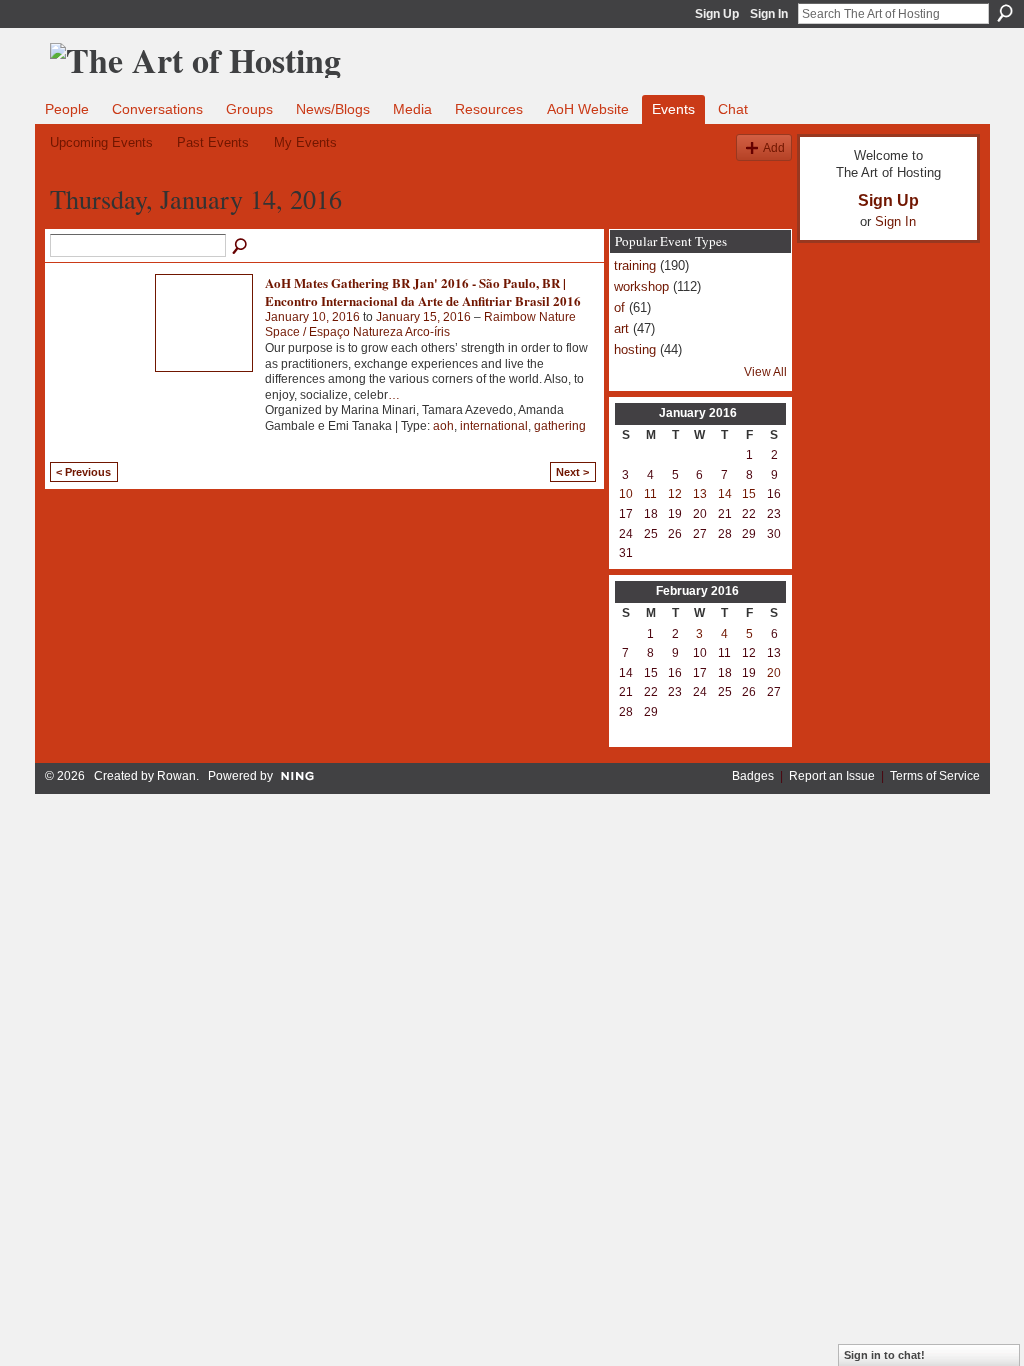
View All (765, 372)
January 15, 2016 (423, 317)
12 (675, 494)
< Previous (83, 472)
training (635, 265)
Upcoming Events (101, 142)
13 (700, 494)
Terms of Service (935, 776)
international (494, 426)
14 (725, 494)
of (619, 307)
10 (626, 494)
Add (774, 147)
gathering (560, 426)
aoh (443, 426)
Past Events (213, 142)
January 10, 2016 (312, 317)
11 (650, 494)
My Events (305, 142)
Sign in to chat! (884, 1355)
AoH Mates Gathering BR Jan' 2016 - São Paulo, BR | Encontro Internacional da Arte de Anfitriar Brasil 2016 (423, 291)
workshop (641, 286)
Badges (753, 776)
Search (1005, 13)
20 (774, 673)
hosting (635, 349)
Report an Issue (832, 776)
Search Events (241, 247)
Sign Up (717, 14)
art (621, 328)
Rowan (176, 776)
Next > (572, 472)
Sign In (769, 14)
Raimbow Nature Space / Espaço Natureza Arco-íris (420, 325)
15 (749, 494)
